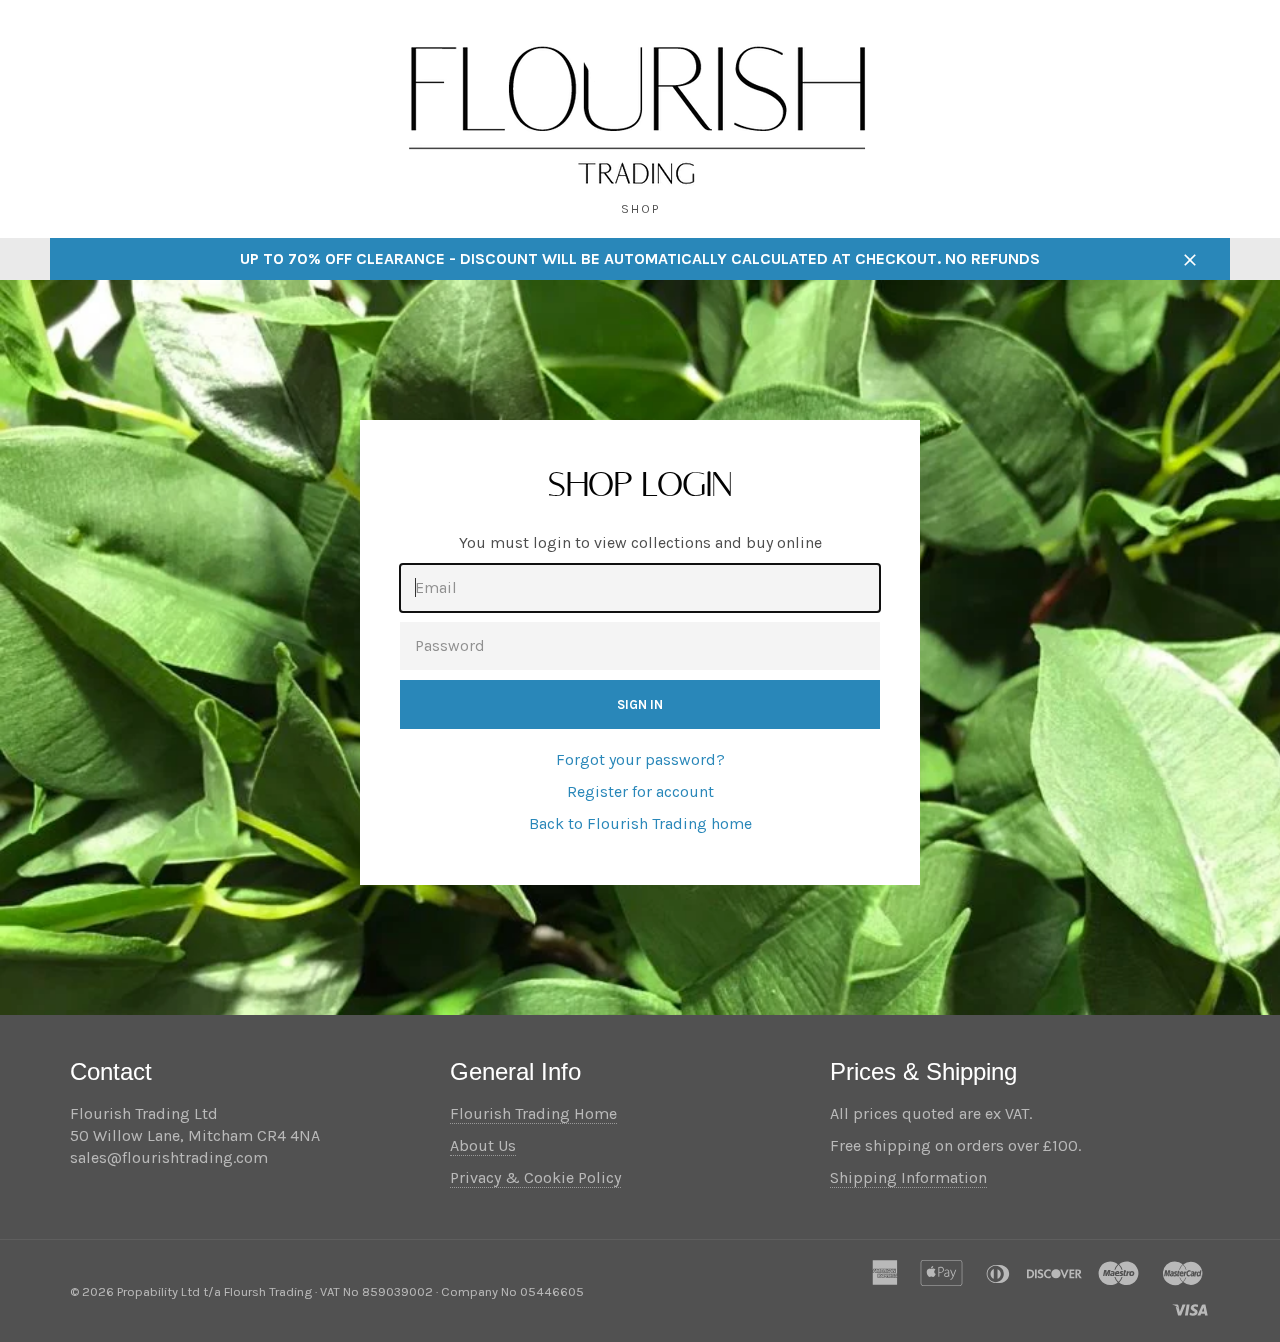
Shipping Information (908, 1177)
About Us (483, 1145)
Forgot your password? (640, 759)
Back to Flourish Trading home (640, 823)
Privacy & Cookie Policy (535, 1177)
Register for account (640, 791)
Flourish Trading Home (533, 1113)
